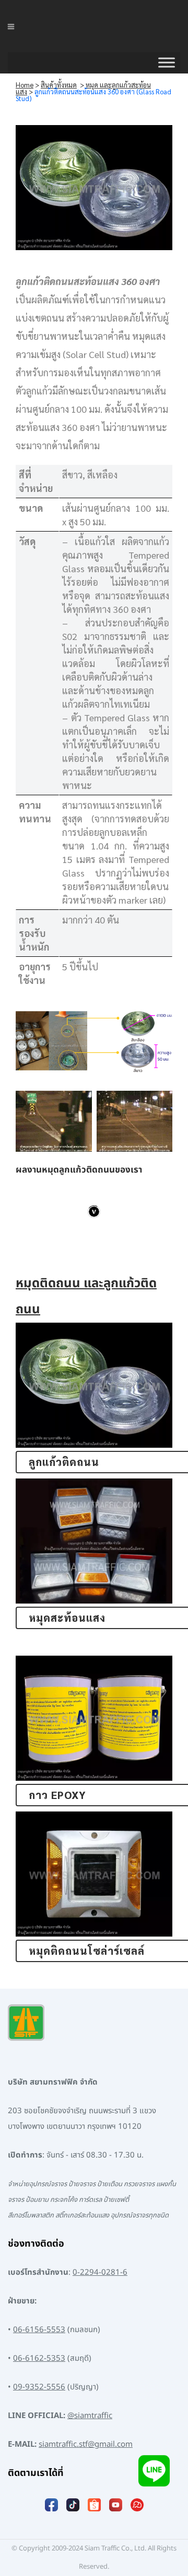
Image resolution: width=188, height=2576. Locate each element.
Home (25, 85)
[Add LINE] (154, 2477)
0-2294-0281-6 (100, 2272)
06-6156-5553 (39, 2330)
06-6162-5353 (39, 2358)
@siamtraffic (90, 2416)
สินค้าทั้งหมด (59, 85)
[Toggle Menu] (167, 63)
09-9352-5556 (39, 2387)
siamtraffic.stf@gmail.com (86, 2444)
